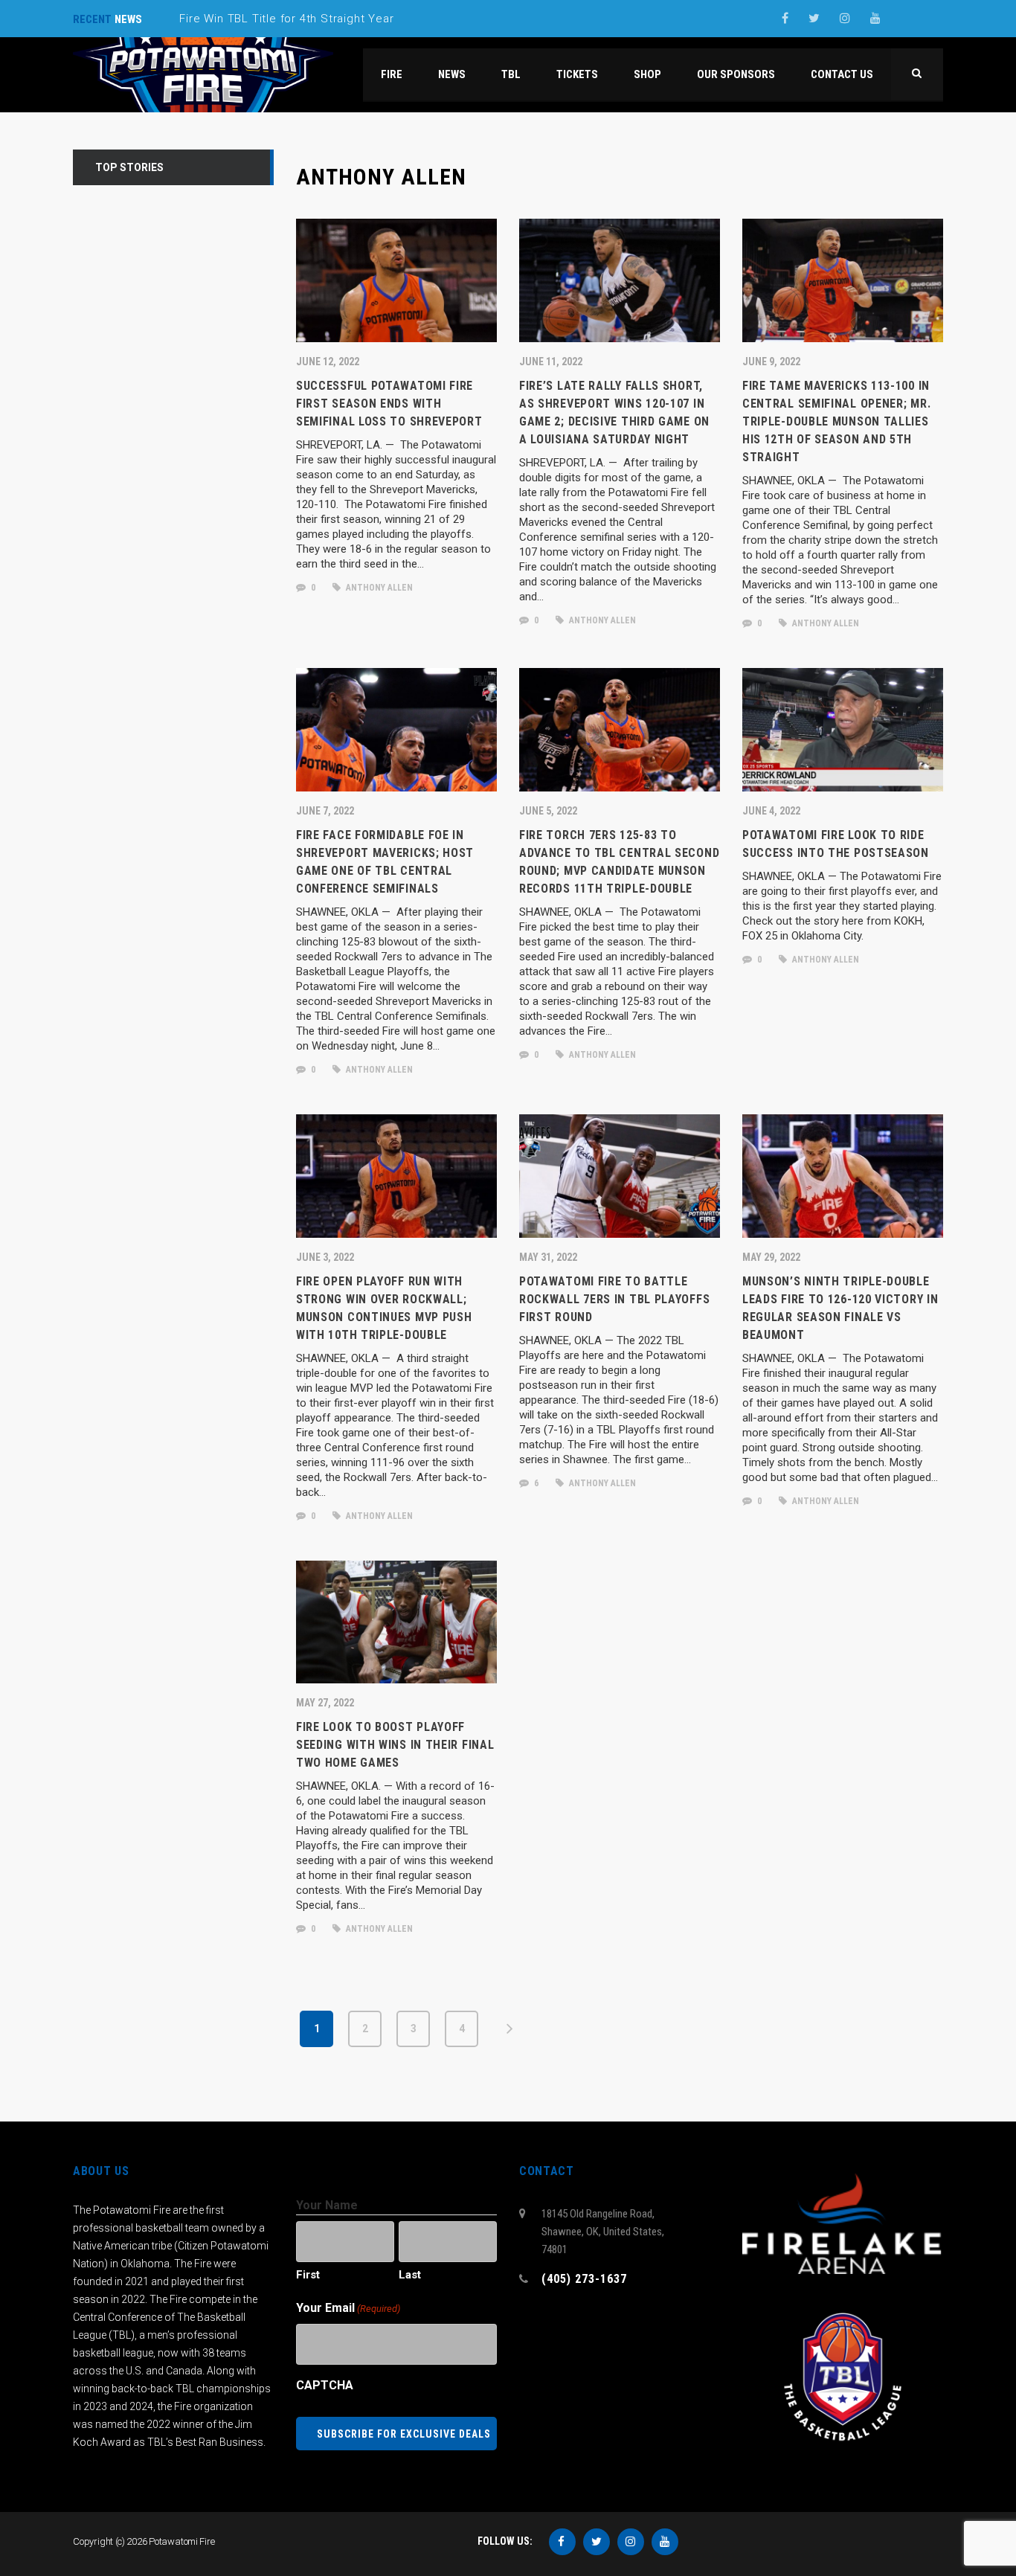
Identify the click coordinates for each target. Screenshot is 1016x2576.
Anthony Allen (378, 588)
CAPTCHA (325, 2385)
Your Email (348, 2308)
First (308, 2275)
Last (410, 2275)
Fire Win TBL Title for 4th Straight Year (286, 19)
